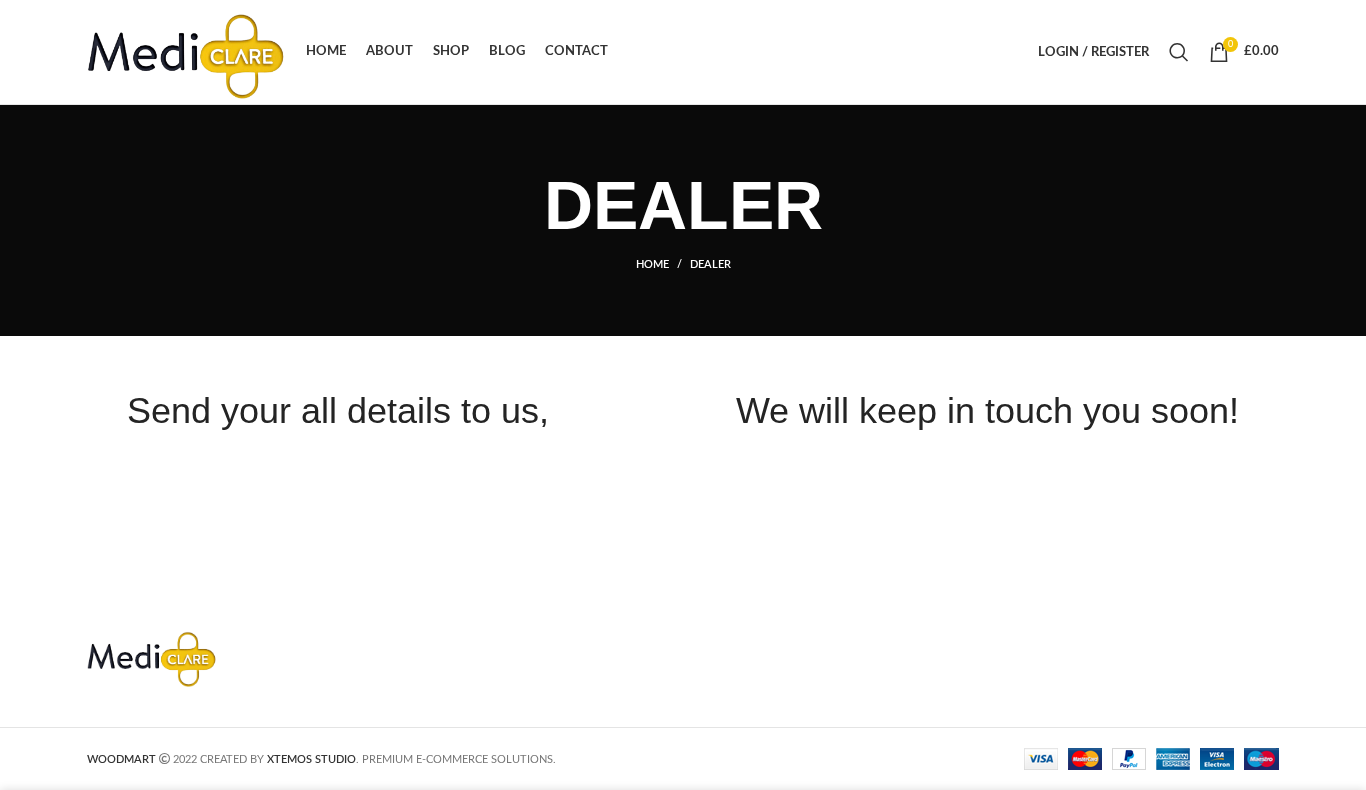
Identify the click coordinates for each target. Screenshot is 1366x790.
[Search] (1179, 52)
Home (652, 264)
